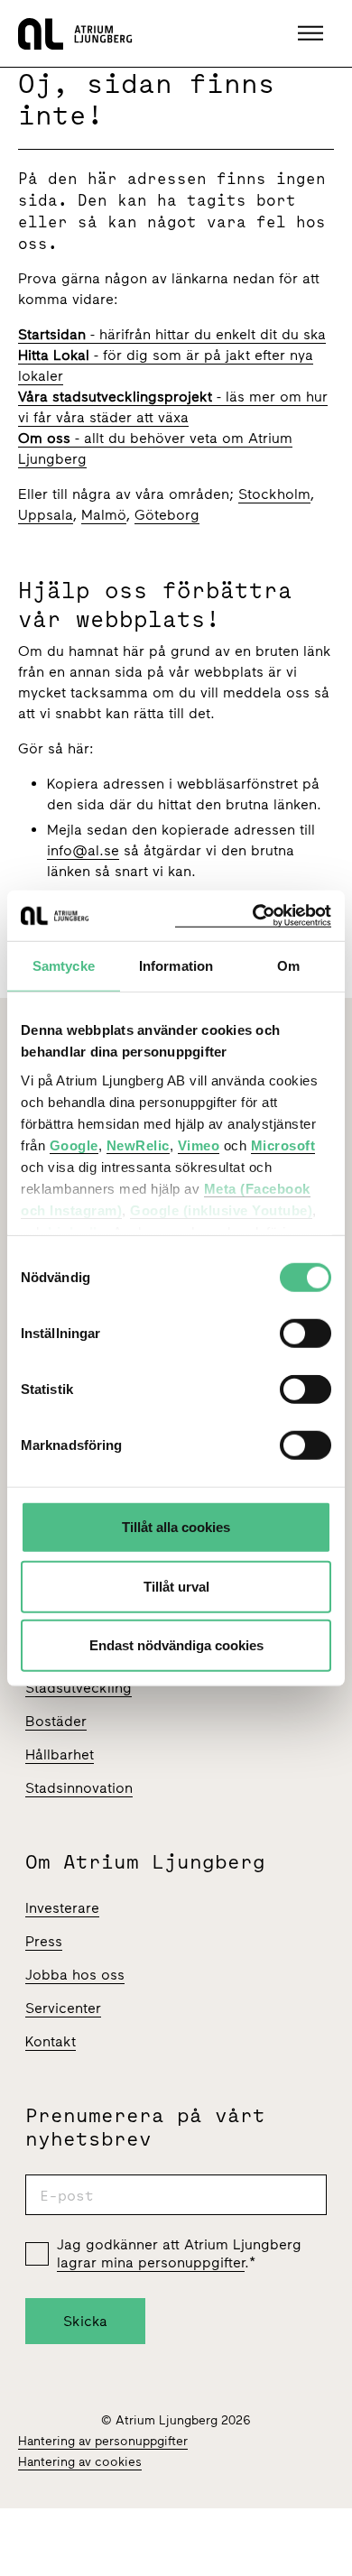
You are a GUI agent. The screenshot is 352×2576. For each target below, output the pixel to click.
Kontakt (51, 2041)
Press (44, 1941)
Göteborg (167, 515)
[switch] (306, 1334)
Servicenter (63, 2008)
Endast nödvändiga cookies (176, 1645)
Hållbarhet (60, 1754)
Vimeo (199, 1145)
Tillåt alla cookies (176, 1527)
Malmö (104, 515)
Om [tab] (288, 966)
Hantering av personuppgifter (103, 2441)
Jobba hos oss (75, 1975)
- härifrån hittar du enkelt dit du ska (172, 334)
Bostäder (56, 1721)
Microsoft (283, 1145)
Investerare (62, 1908)
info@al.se (83, 850)
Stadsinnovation (79, 1788)
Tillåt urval (176, 1586)
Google (74, 1145)
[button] (313, 33)
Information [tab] (176, 966)
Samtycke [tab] (64, 966)
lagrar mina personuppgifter (151, 2262)
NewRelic (138, 1145)
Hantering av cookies (80, 2462)
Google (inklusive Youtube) (221, 1210)
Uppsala (46, 515)
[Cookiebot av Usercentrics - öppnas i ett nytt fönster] (253, 915)
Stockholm (274, 494)
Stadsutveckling (79, 1688)
